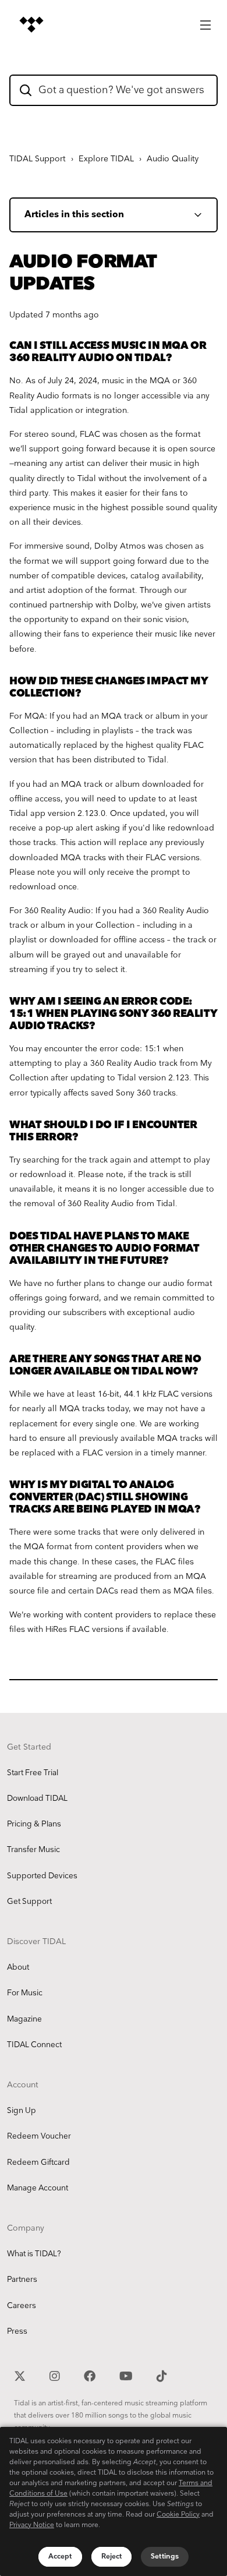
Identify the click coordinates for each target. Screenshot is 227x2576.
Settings (165, 2556)
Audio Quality (173, 159)
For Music (25, 1993)
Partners (22, 2280)
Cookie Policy (178, 2515)
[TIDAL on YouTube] (127, 2374)
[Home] (31, 24)
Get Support (29, 1902)
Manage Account (38, 2188)
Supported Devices (42, 1876)
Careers (22, 2306)
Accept (60, 2556)
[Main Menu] (205, 22)
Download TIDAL (37, 1798)
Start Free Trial (33, 1773)
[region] (114, 2501)
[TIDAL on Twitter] (21, 2374)
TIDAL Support (38, 159)
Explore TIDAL (106, 159)
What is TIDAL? (34, 2254)
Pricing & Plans (34, 1824)
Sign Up (22, 2111)
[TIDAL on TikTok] (162, 2374)
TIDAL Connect (34, 2045)
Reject (112, 2556)
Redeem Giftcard (38, 2162)
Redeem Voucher (39, 2136)
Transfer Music (33, 1850)
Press (17, 2331)
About (18, 1967)
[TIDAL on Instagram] (56, 2374)
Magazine (24, 2019)
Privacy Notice (32, 2525)
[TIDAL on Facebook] (91, 2374)
